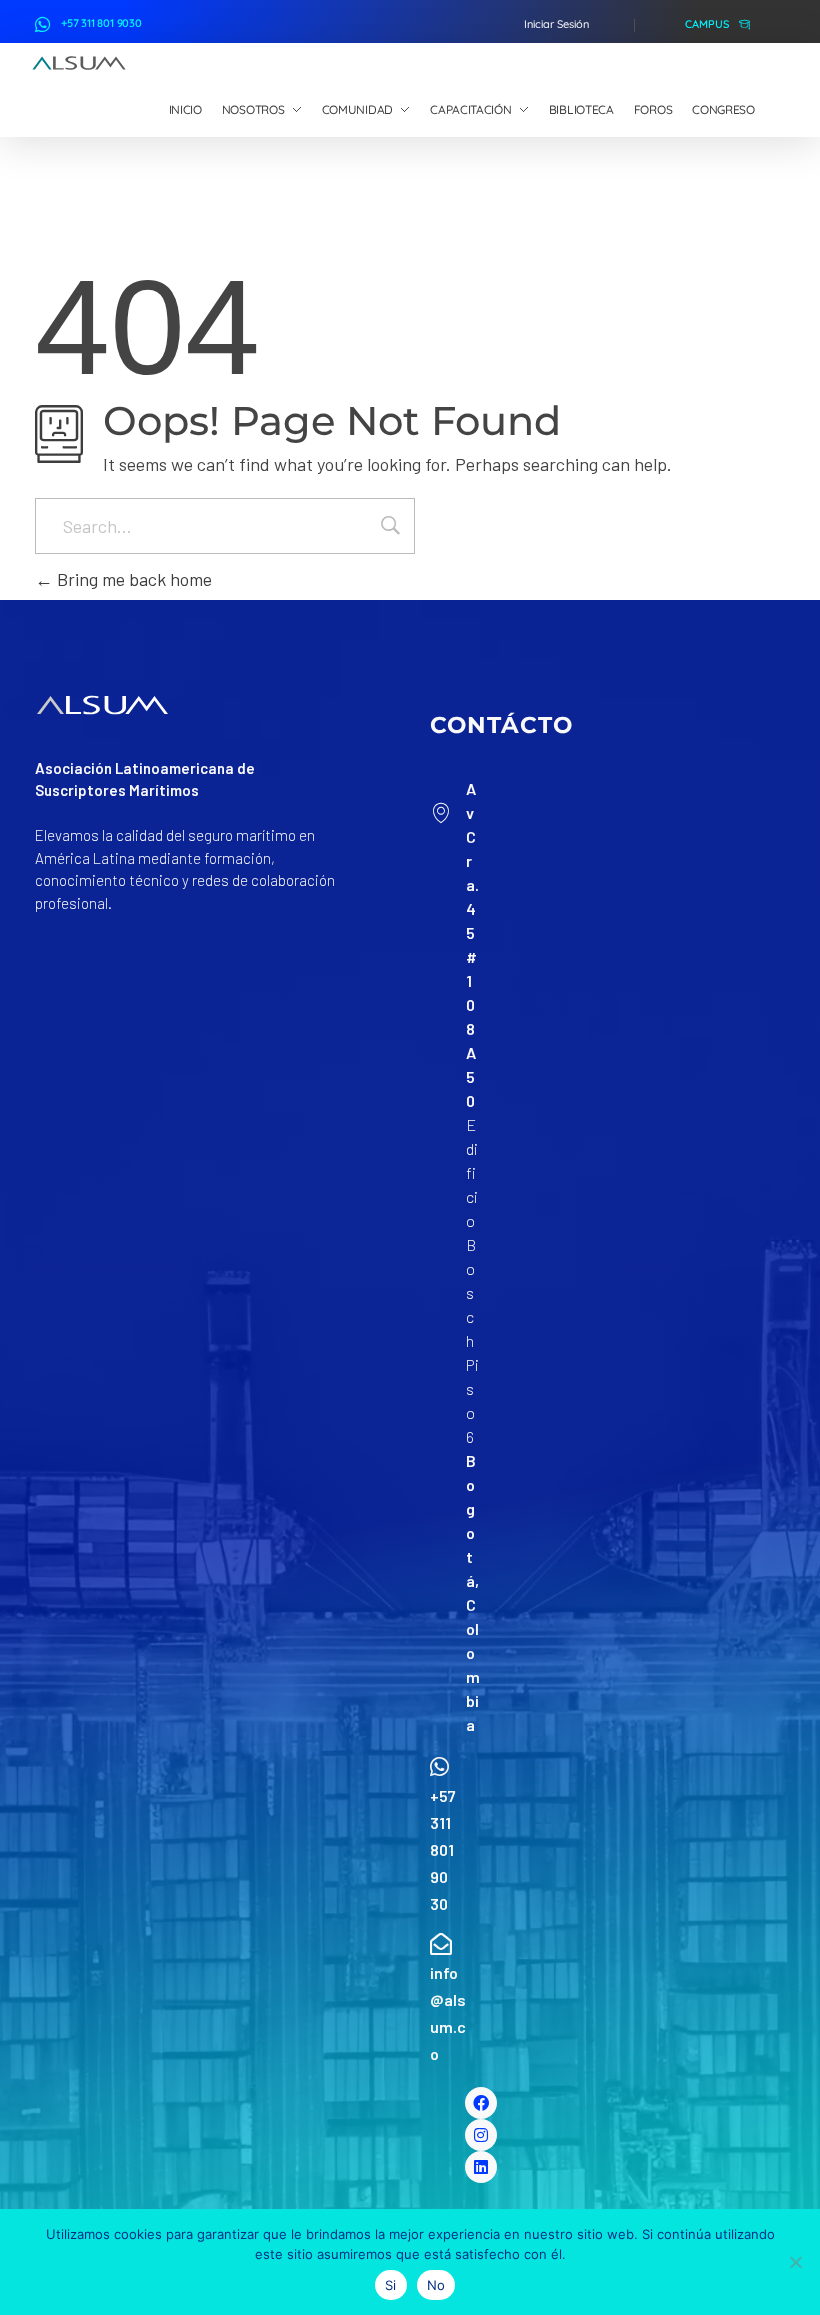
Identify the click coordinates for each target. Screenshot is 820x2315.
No (436, 2285)
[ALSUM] (79, 63)
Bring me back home (132, 579)
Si (391, 2285)
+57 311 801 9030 (101, 23)
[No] (795, 2262)
